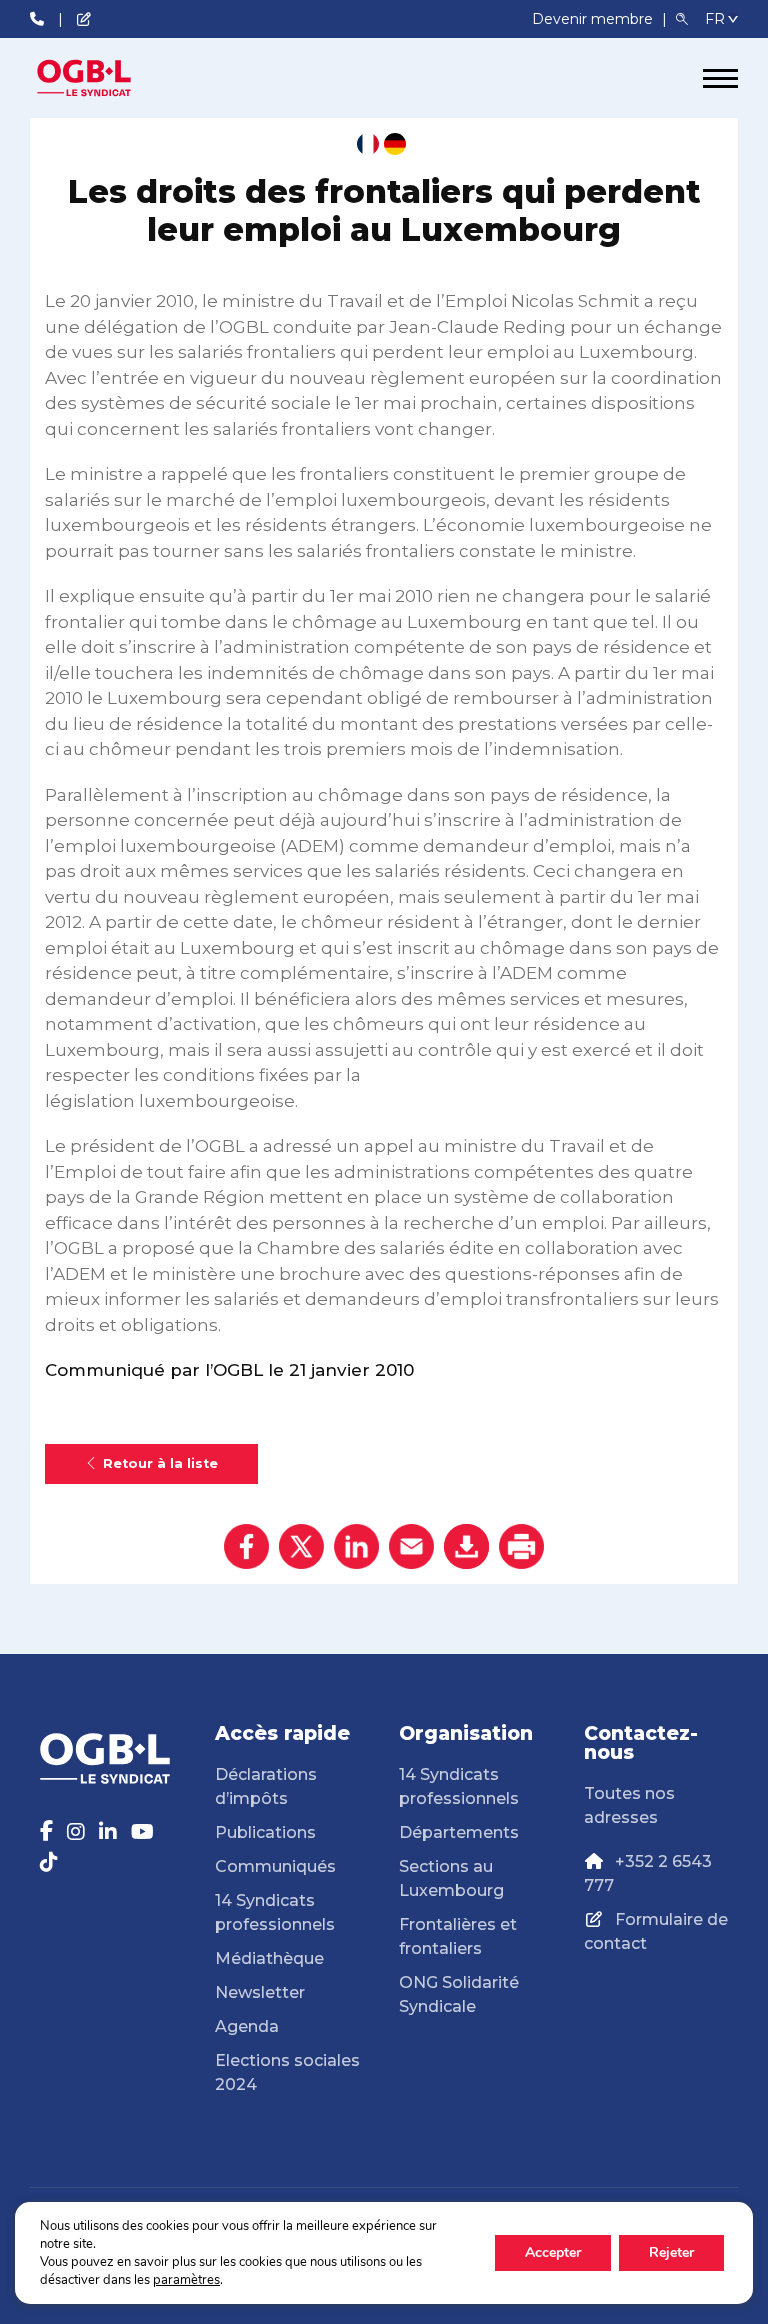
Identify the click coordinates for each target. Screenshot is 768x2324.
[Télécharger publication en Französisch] (368, 144)
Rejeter (671, 2252)
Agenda (247, 2026)
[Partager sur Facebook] (246, 1546)
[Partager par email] (411, 1546)
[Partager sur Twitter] (301, 1546)
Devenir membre (594, 19)
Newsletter (260, 1992)
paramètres (186, 2280)
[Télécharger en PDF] (466, 1546)
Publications (265, 1832)
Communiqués (275, 1866)
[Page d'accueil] (105, 78)
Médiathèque (269, 1958)
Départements (459, 1832)
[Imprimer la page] (521, 1546)
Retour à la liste (160, 1463)
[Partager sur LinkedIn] (356, 1546)
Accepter (553, 2252)
